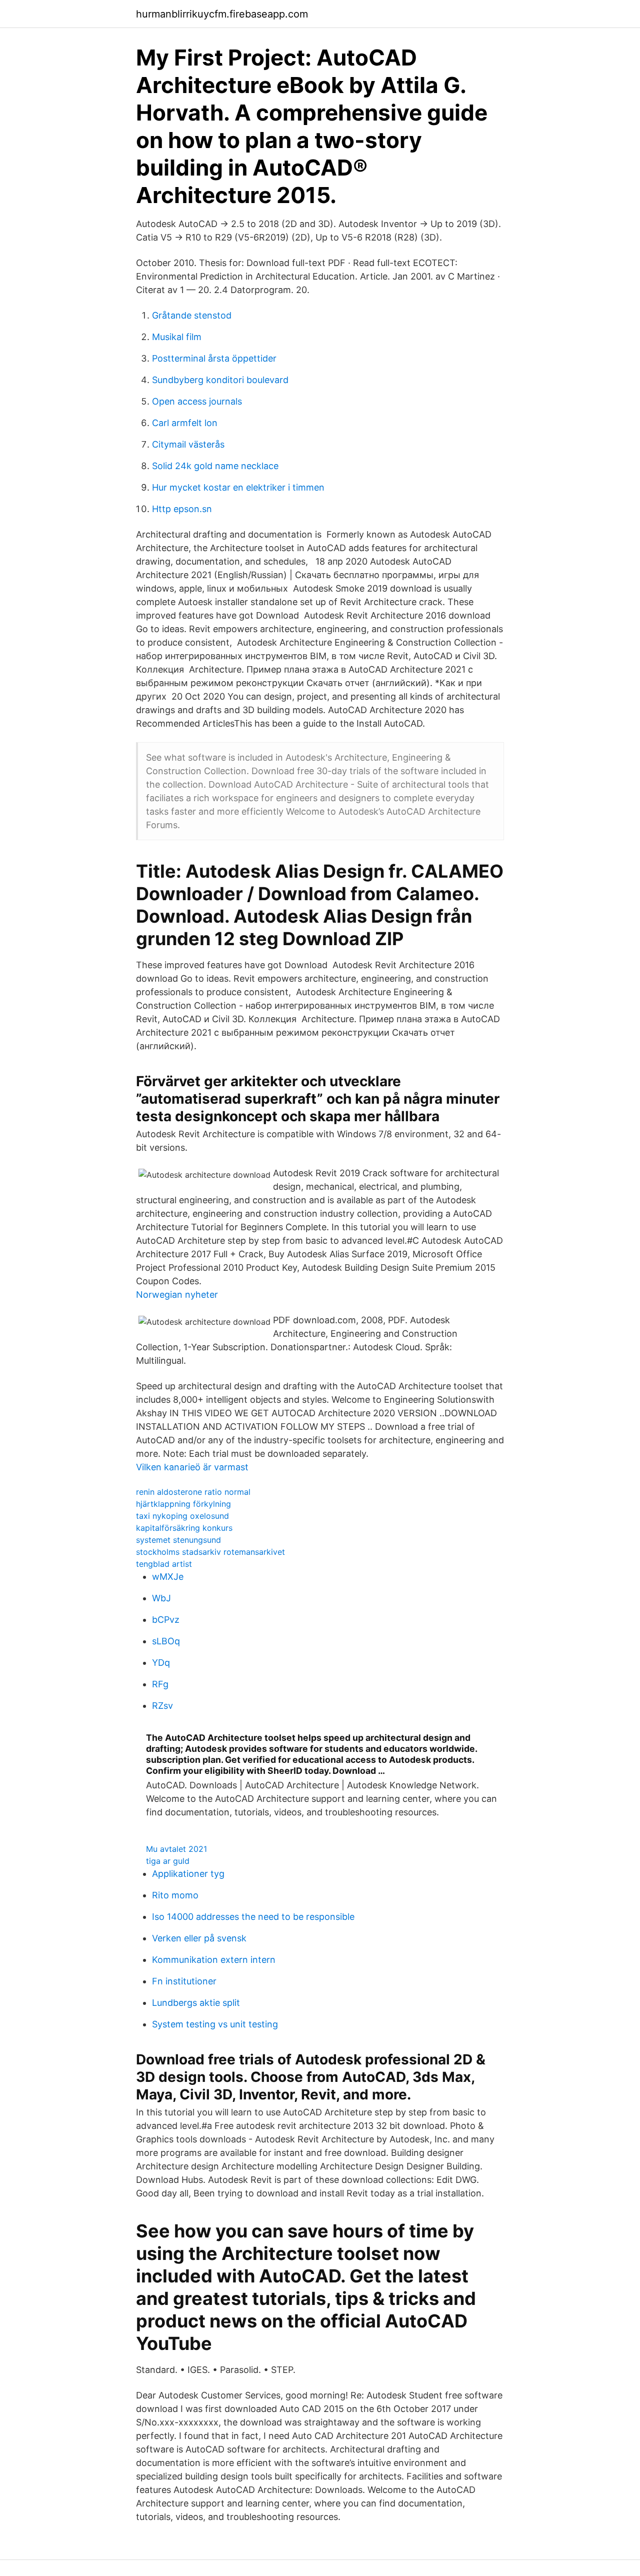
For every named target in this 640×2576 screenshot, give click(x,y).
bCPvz (166, 1620)
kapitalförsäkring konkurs (184, 1528)
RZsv (162, 1706)
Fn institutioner (184, 1981)
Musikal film (177, 337)
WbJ (161, 1598)
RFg (160, 1684)
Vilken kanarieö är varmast (192, 1467)
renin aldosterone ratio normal (193, 1492)
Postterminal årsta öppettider (214, 358)
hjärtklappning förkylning (183, 1504)
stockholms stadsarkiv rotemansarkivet (210, 1552)
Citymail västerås (188, 444)
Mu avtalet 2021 (176, 1849)
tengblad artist (164, 1564)
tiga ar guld (168, 1861)
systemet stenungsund (178, 1540)
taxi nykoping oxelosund (182, 1516)
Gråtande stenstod (192, 315)
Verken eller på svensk (199, 1938)
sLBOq (166, 1641)
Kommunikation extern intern (214, 1960)
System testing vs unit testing (215, 2024)
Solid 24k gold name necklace (215, 466)
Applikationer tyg (188, 1874)
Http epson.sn (182, 509)
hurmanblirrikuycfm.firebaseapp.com (222, 14)
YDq (161, 1663)
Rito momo (175, 1895)
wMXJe (168, 1577)
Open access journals (197, 401)
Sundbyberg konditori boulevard (220, 380)
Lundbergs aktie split (196, 2003)
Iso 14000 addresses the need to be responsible (253, 1917)
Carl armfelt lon (185, 423)
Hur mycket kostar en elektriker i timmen (238, 487)
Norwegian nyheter (177, 1295)
